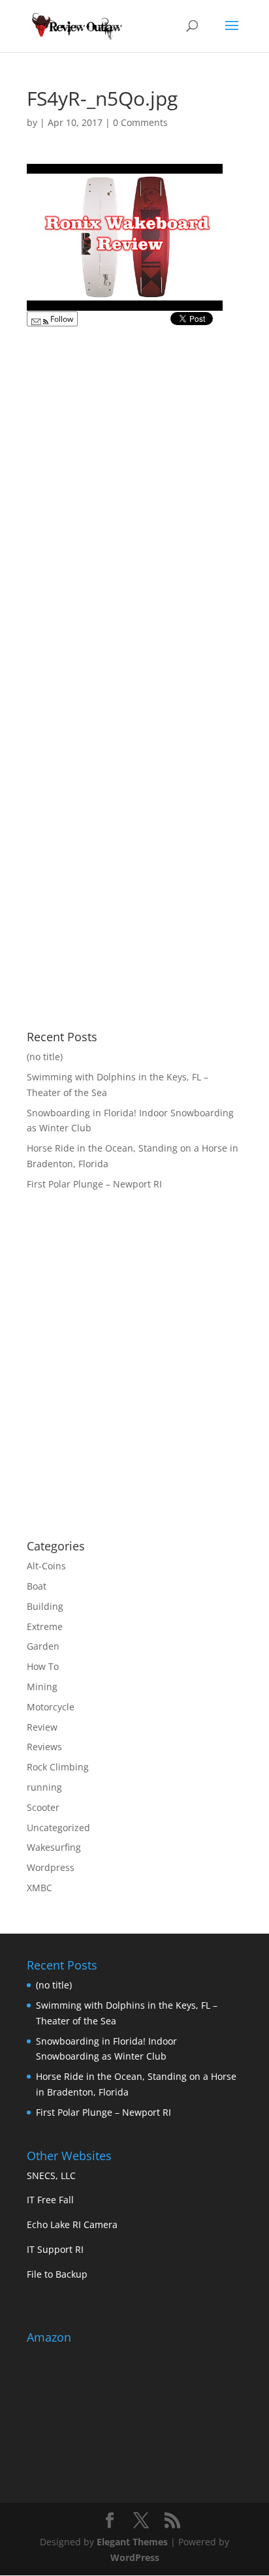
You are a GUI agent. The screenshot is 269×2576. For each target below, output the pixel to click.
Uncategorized (58, 1828)
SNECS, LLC (51, 2175)
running (44, 1787)
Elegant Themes (132, 2542)
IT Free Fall (50, 2200)
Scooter (43, 1807)
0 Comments (140, 122)
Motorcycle (51, 1707)
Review (42, 1727)
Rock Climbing (58, 1767)
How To (43, 1666)
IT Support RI (55, 2249)
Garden (43, 1646)
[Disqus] (134, 497)
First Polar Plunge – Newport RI (94, 1184)
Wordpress (51, 1867)
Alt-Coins (46, 1566)
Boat (37, 1586)
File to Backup (57, 2274)
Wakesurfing (54, 1847)
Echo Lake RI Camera (72, 2224)
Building (45, 1606)
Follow (61, 319)
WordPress (135, 2557)
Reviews (44, 1747)
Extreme (45, 1626)
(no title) (45, 1057)
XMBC (40, 1888)
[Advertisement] (136, 1424)
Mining (42, 1687)
